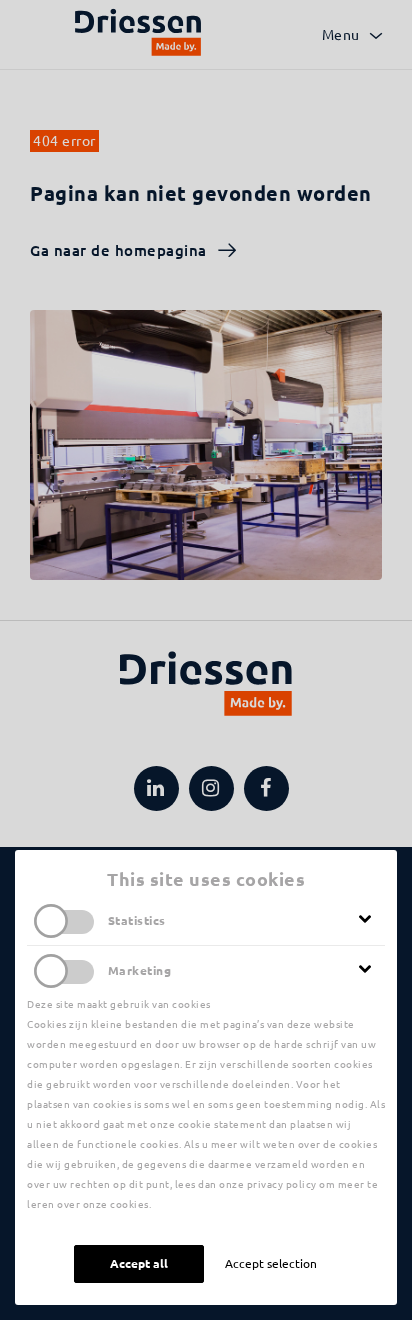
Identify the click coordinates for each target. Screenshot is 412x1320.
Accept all (139, 1263)
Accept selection (271, 1263)
